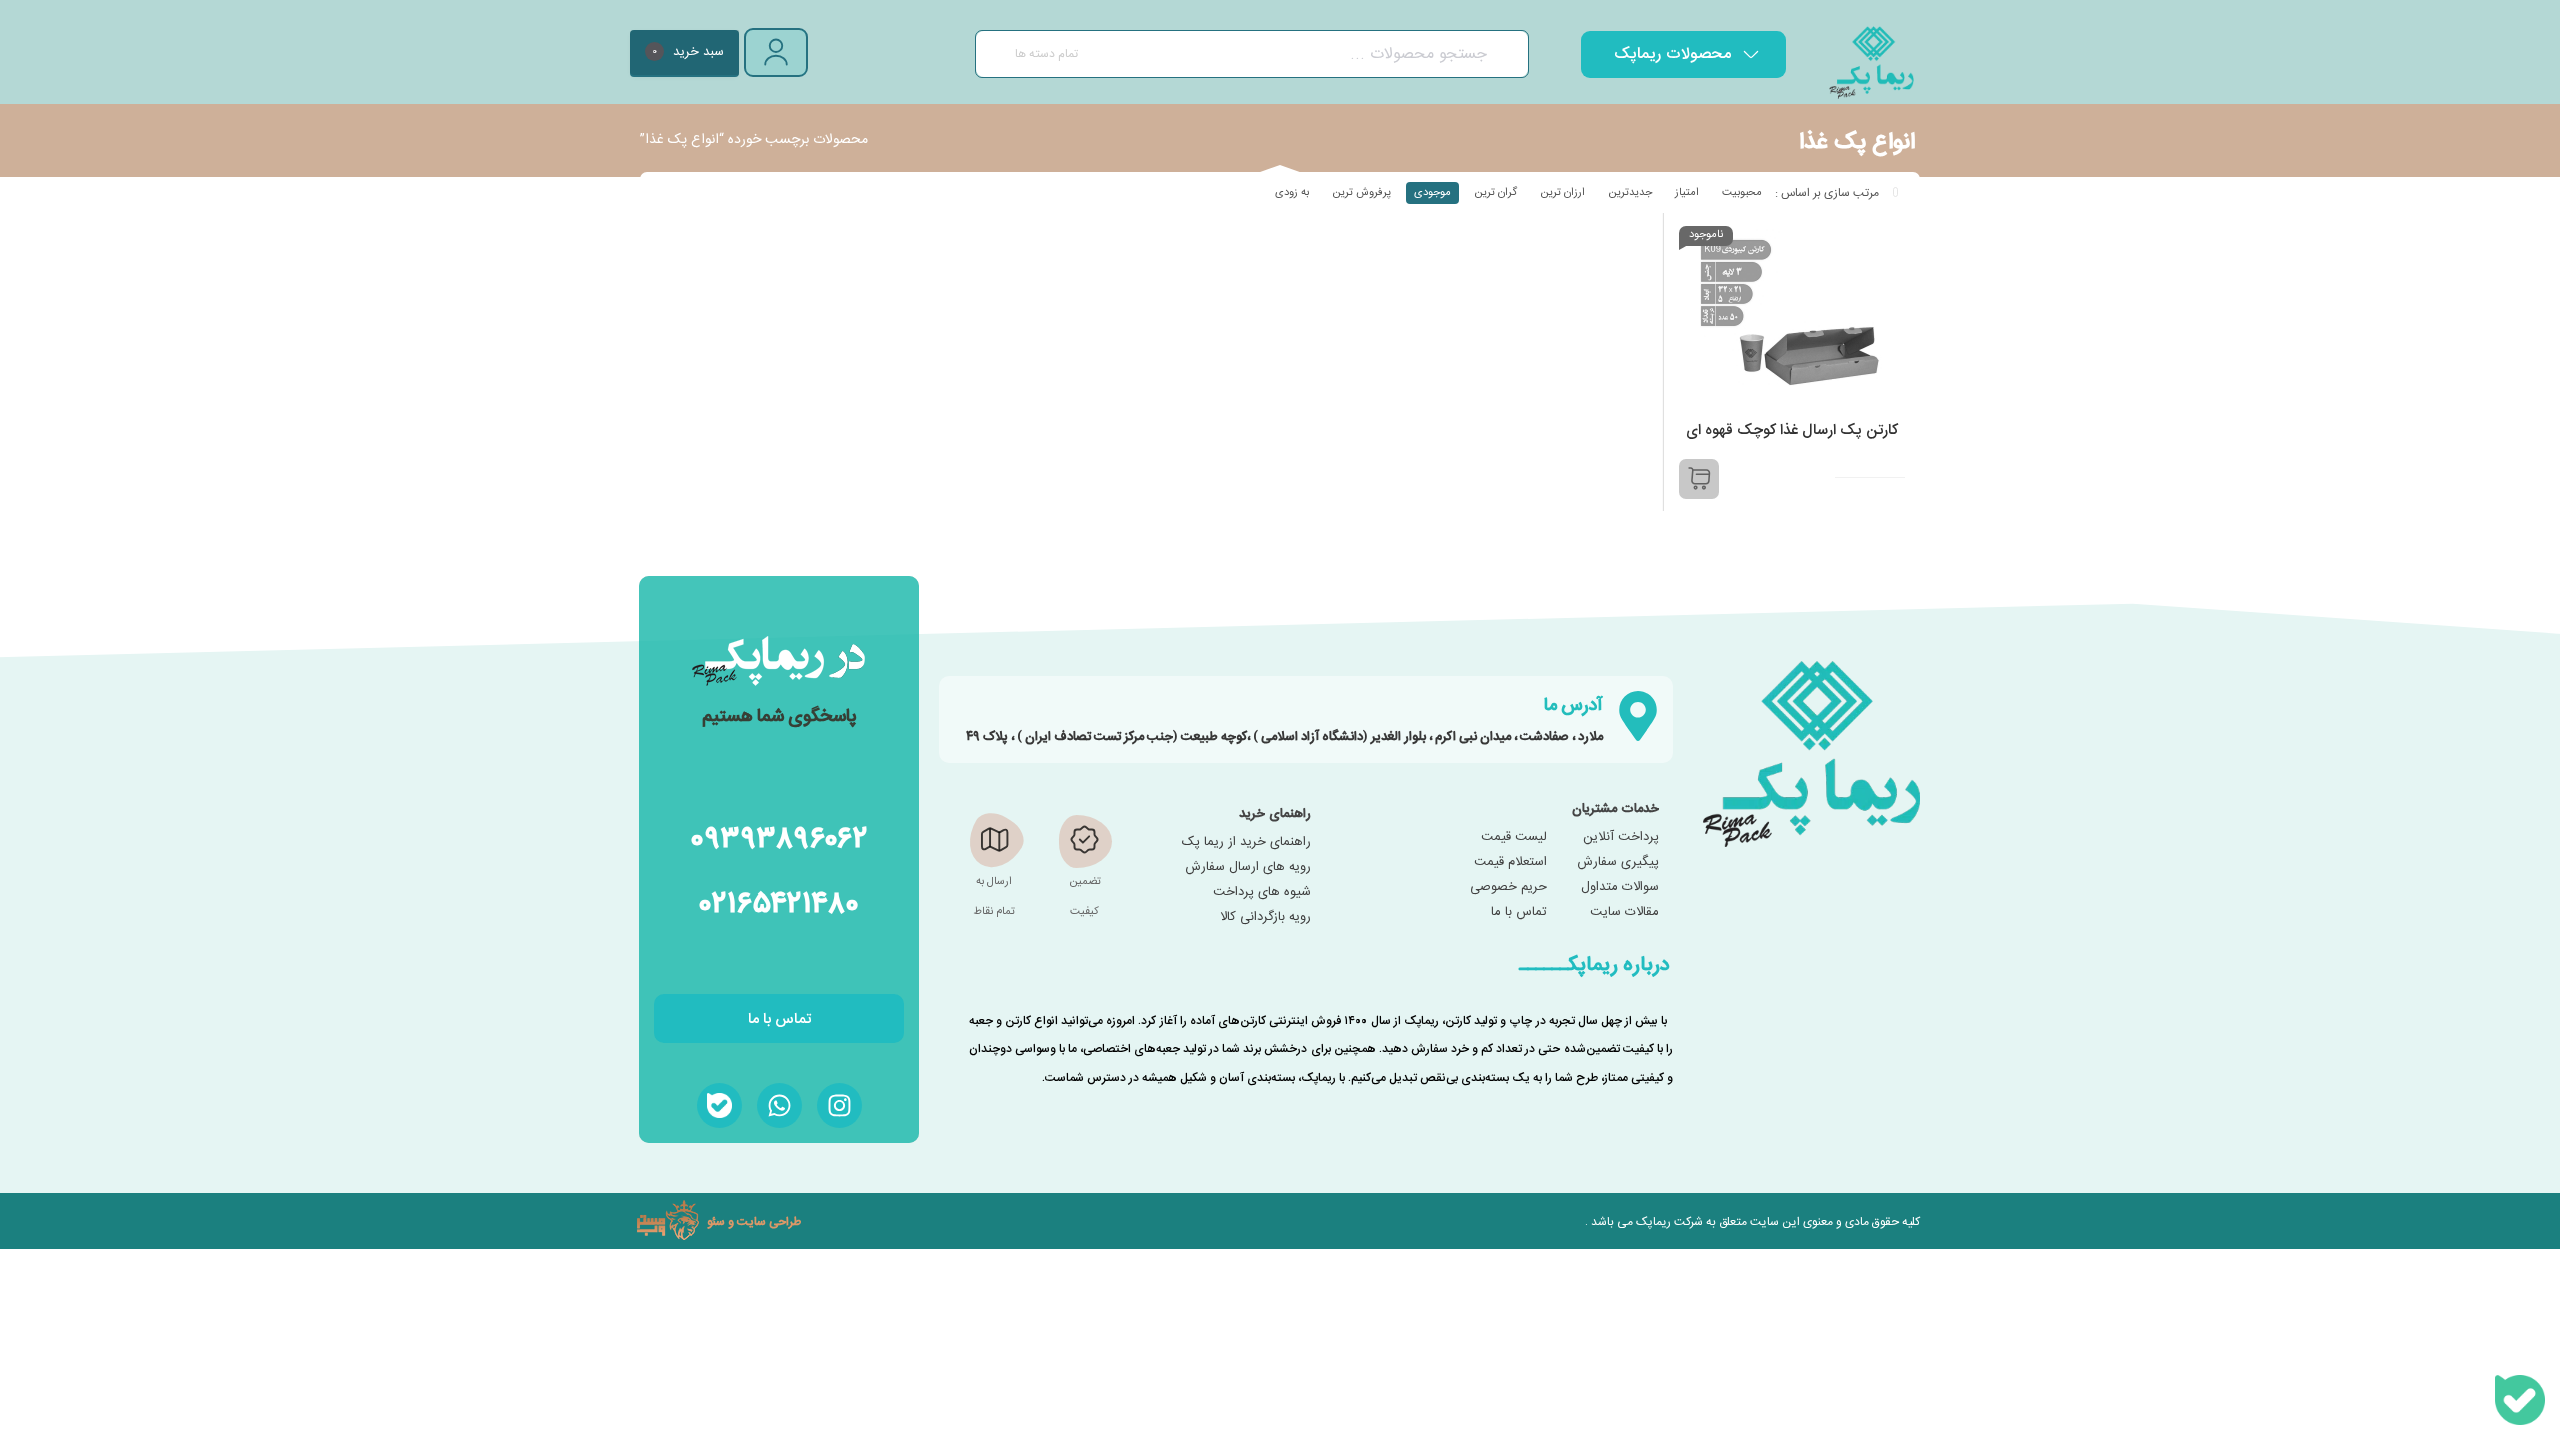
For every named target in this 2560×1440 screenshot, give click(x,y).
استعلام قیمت (1510, 862)
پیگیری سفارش (1618, 862)
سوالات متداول (1620, 887)
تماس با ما (1519, 912)
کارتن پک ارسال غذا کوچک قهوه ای (1792, 430)
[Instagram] (839, 1105)
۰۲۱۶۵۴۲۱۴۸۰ (779, 901)
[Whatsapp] (779, 1105)
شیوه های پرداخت (1262, 892)
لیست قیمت (1514, 837)
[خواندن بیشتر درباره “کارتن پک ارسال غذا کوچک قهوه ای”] (1699, 479)
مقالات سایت (1624, 912)
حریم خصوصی (1508, 887)
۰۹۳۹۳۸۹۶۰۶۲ (779, 836)
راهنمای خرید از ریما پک (1246, 842)
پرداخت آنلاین (1621, 837)
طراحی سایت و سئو (754, 1221)
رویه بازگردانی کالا (1265, 917)
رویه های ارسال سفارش (1248, 867)
